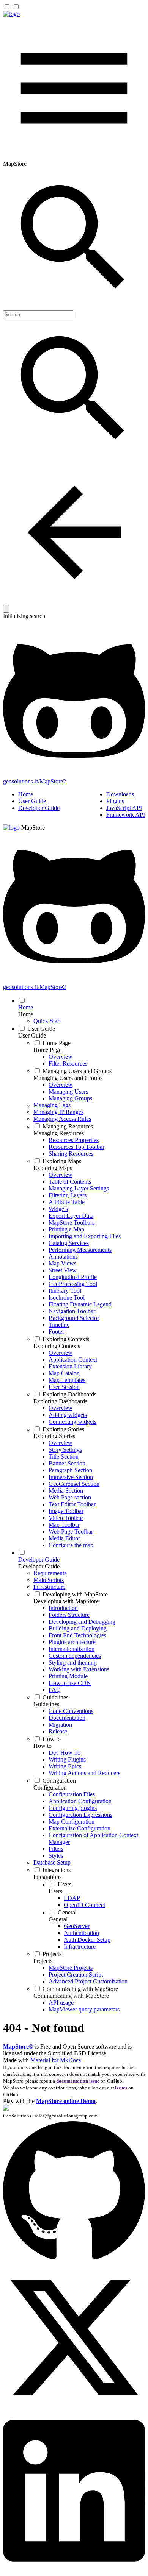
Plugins (115, 801)
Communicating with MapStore (71, 1996)
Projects (43, 1961)
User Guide (32, 801)
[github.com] (74, 2263)
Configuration (50, 1787)
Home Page (47, 1050)
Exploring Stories (54, 1436)
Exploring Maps (53, 1168)
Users (55, 1891)
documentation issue (78, 2081)
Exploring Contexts (57, 1346)
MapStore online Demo (66, 2101)
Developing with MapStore (66, 1601)
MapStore (33, 828)
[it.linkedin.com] (74, 2569)
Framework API (126, 815)
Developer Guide (39, 808)
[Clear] (6, 609)
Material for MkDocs (56, 2060)
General (58, 1919)
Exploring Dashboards (60, 1401)
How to (43, 1746)
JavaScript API (124, 808)
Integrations (47, 1877)
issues (121, 2088)
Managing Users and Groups (68, 1078)
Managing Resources (59, 1133)
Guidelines (46, 1704)
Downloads (120, 794)
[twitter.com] (74, 2406)
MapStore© (18, 2046)
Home (26, 794)
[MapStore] (11, 14)
